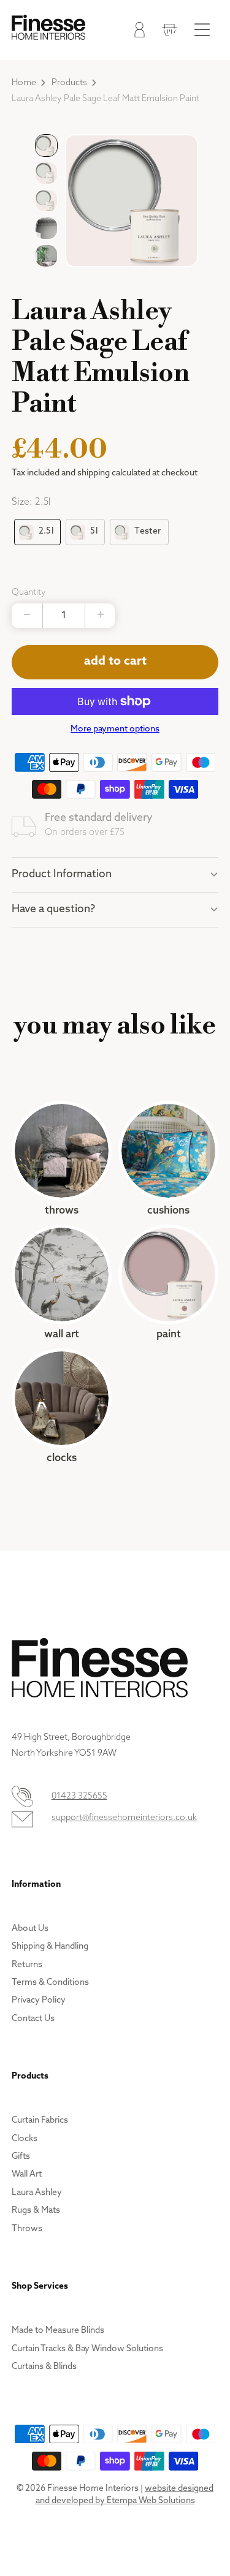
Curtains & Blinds (44, 2367)
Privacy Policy (39, 2000)
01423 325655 (79, 1796)
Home (24, 83)
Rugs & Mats (36, 2211)
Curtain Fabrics (40, 2121)
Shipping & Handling (50, 1947)
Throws (62, 1159)
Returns (27, 1965)
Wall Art (62, 1283)
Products (69, 83)
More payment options (115, 729)
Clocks (62, 1407)
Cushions (168, 1159)
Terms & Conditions (50, 1983)
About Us (30, 1929)
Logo (48, 27)
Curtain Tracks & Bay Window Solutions (87, 2349)
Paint (168, 1283)
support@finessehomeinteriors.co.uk (124, 1818)
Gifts (21, 2157)
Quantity (29, 593)
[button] (46, 145)
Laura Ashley (37, 2193)
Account (136, 32)
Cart (167, 32)
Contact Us (33, 2019)
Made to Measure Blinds (58, 2331)
